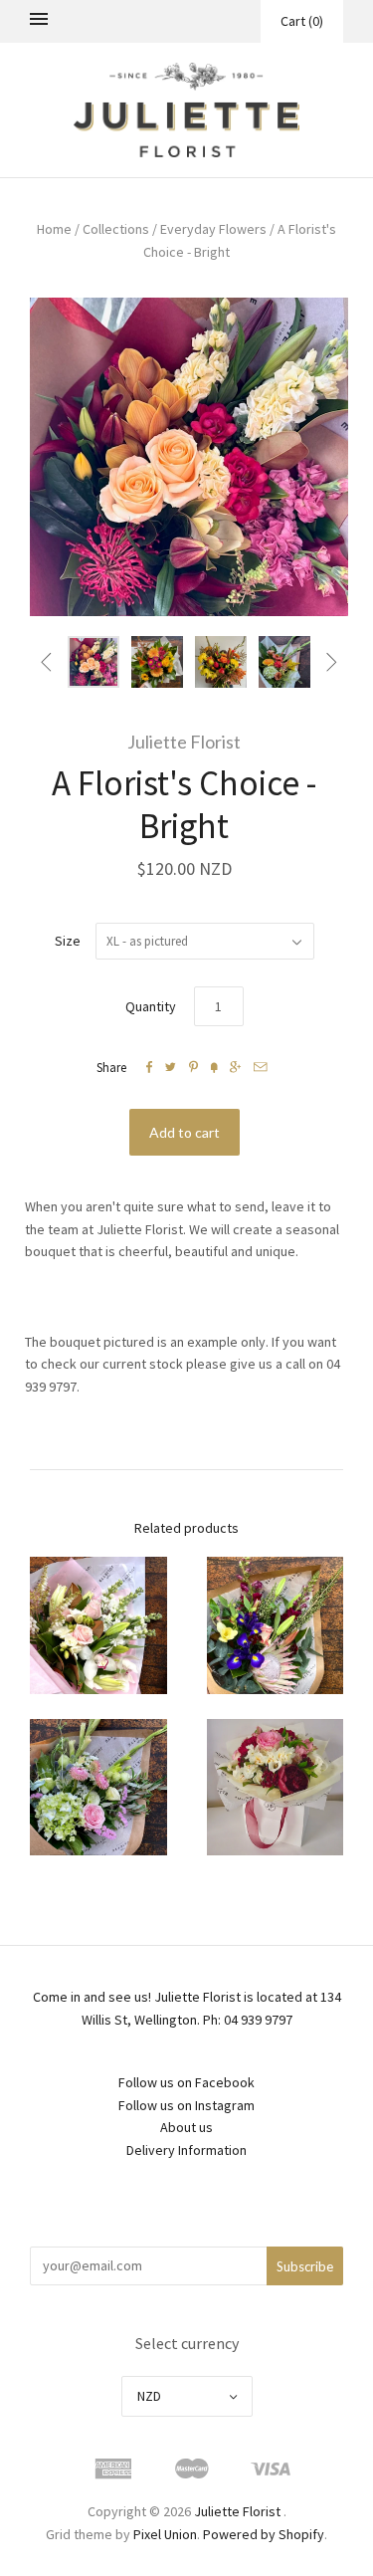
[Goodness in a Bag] (276, 1788)
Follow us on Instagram (186, 2105)
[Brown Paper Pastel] (98, 1788)
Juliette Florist (184, 742)
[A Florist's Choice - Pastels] (98, 1625)
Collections (116, 229)
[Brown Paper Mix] (276, 1625)
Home (54, 229)
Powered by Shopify (264, 2534)
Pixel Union (165, 2534)
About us (186, 2127)
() (302, 21)
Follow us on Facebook (186, 2082)
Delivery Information (186, 2150)
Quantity (151, 1006)
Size (68, 941)
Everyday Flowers (213, 229)
